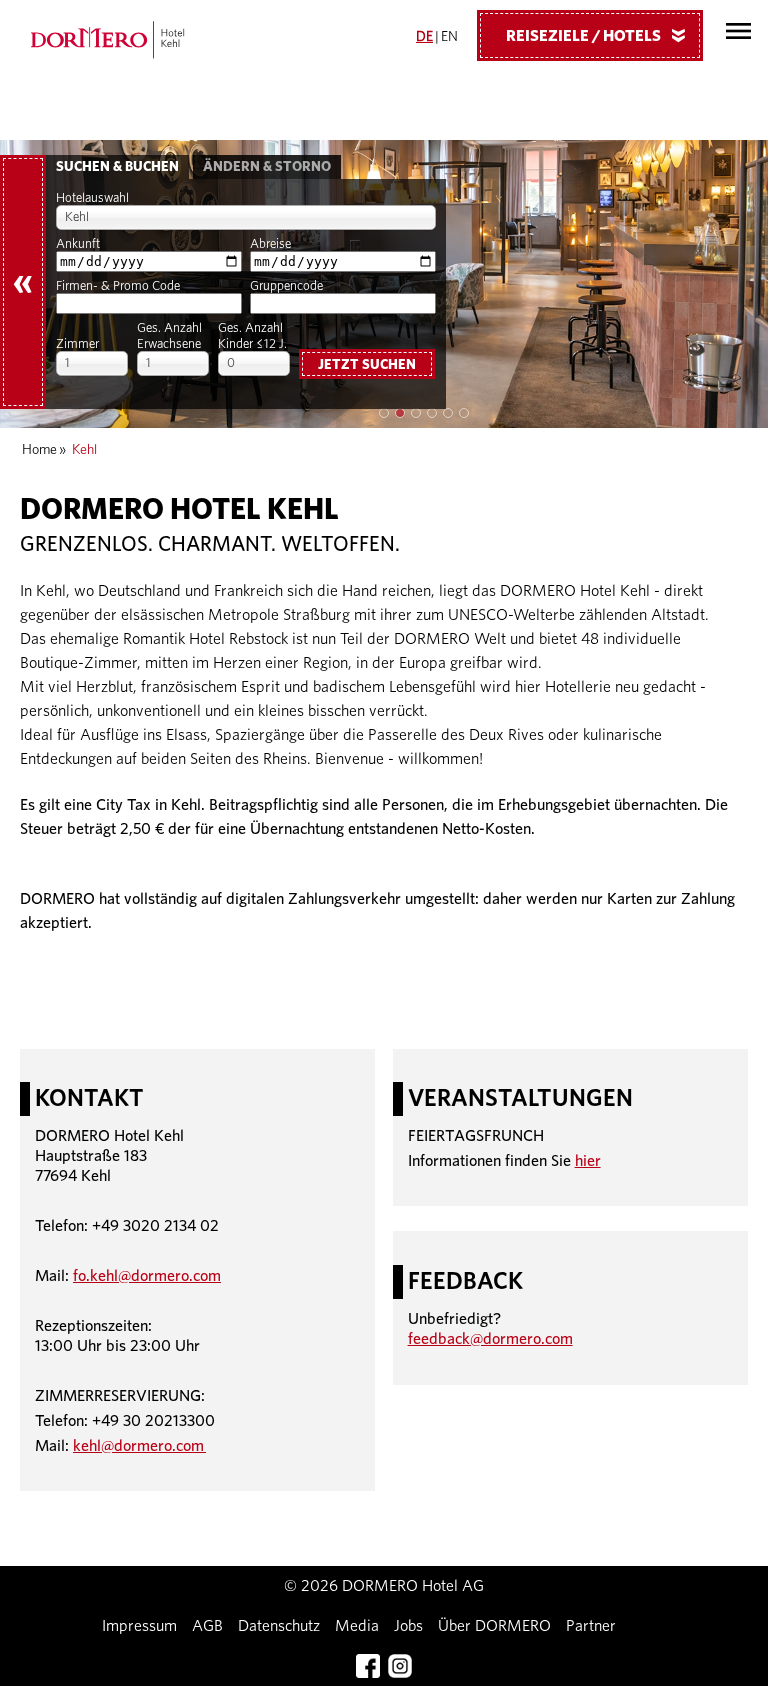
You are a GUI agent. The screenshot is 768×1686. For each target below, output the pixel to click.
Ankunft (78, 244)
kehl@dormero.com (139, 1446)
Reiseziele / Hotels (599, 36)
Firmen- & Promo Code (118, 286)
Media (357, 1626)
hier (588, 1161)
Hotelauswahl (92, 198)
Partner (591, 1626)
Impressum (139, 1626)
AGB (207, 1626)
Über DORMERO (494, 1626)
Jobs (408, 1626)
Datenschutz (279, 1626)
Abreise (270, 244)
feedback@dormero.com (490, 1339)
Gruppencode (286, 286)
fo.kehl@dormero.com (147, 1276)
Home (39, 450)
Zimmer (77, 344)
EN (449, 37)
